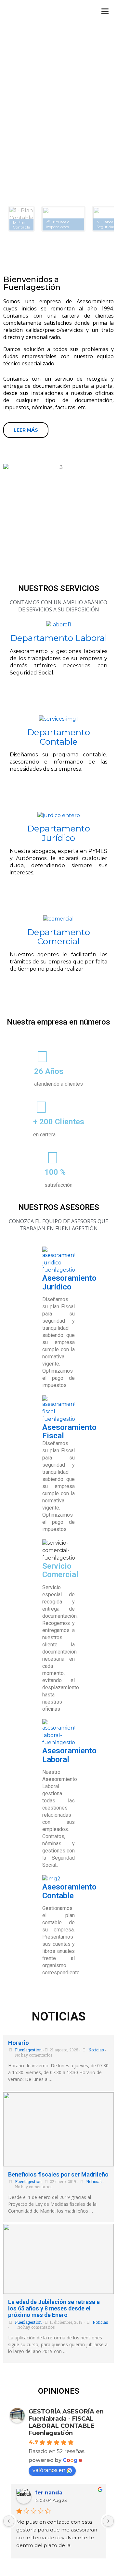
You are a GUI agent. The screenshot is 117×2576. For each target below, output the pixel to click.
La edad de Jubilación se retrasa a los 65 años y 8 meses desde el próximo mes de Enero (54, 2308)
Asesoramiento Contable (69, 1891)
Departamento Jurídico (59, 833)
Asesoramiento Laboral (69, 1755)
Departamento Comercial (59, 937)
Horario (19, 2043)
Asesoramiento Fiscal (69, 1432)
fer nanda (49, 2493)
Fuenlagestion (28, 2050)
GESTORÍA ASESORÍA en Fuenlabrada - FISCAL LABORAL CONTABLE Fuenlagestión (66, 2422)
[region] (58, 150)
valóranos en (49, 2470)
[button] (21, 219)
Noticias (96, 2050)
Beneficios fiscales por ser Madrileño (58, 2174)
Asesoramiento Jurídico (69, 1282)
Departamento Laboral (59, 638)
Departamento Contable (59, 737)
